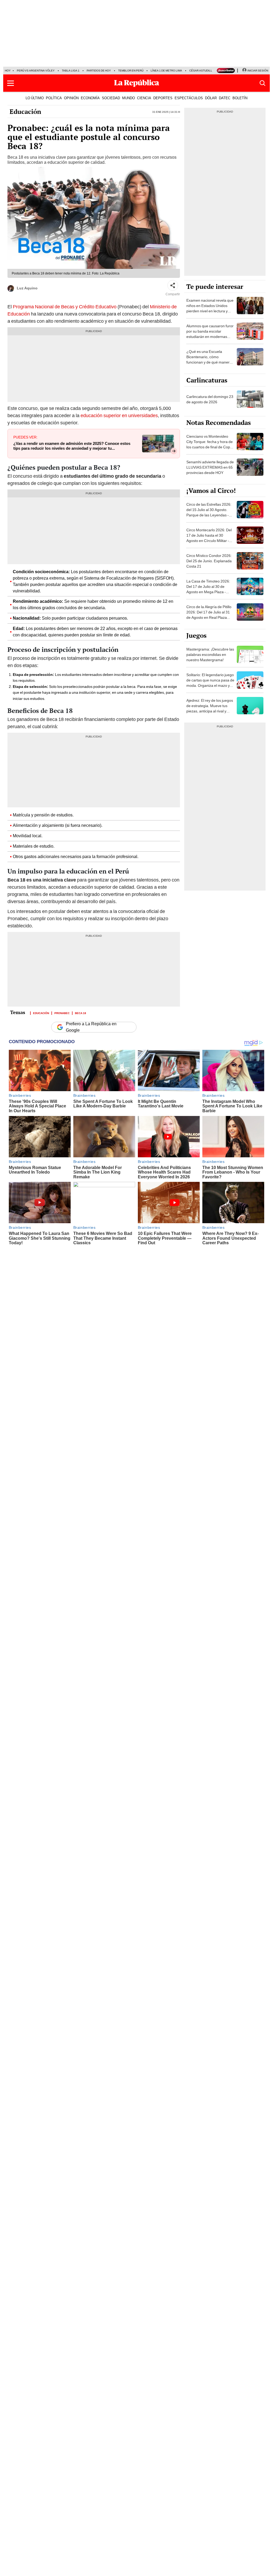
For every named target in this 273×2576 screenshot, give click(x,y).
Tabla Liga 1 (71, 71)
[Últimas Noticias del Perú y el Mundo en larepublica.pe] (136, 83)
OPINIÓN (71, 98)
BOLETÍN (240, 98)
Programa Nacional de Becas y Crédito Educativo (65, 307)
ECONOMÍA (90, 98)
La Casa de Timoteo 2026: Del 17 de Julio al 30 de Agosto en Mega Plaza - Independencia (208, 589)
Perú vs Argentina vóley (36, 71)
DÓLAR (211, 98)
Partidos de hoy (99, 71)
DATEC (225, 98)
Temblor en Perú (131, 71)
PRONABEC (62, 1013)
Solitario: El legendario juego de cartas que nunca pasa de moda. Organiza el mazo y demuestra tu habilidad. (210, 683)
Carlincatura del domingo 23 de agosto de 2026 (210, 399)
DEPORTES (163, 98)
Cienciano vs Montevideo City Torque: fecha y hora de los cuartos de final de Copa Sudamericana (210, 444)
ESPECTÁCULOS (189, 98)
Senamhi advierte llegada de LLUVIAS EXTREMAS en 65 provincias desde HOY (210, 467)
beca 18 (81, 1013)
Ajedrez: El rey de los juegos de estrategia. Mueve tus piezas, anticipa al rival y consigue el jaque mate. (210, 708)
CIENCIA (144, 98)
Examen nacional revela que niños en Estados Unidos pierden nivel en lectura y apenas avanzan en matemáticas (210, 311)
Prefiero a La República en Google (91, 1027)
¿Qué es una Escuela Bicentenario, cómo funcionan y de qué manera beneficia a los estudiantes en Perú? (209, 362)
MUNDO (129, 98)
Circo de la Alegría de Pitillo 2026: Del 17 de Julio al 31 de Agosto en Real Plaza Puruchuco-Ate (209, 615)
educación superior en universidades (119, 415)
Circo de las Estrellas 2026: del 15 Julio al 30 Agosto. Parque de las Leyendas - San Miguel (209, 512)
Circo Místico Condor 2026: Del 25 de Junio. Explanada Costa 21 (209, 561)
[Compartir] (173, 285)
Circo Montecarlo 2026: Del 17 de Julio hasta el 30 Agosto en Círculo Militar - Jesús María (209, 538)
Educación (25, 111)
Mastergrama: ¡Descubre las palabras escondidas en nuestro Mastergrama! (210, 655)
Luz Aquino (27, 288)
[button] (11, 83)
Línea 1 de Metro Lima (166, 71)
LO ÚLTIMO (35, 98)
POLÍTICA (54, 98)
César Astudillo (202, 71)
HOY (8, 71)
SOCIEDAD (111, 98)
